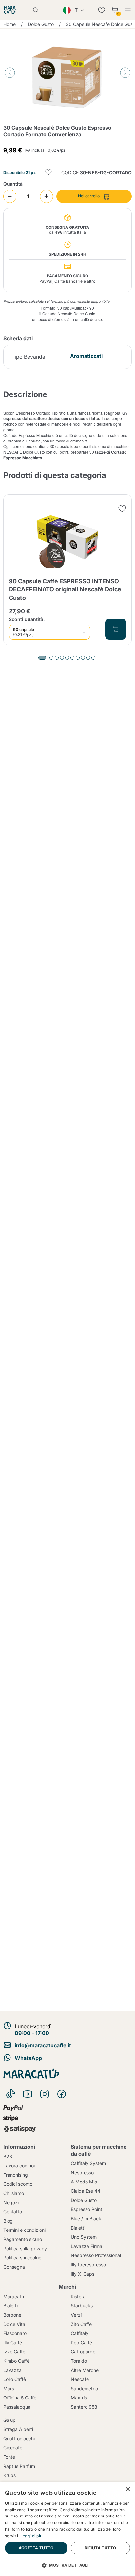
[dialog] (67, 2529)
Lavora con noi (19, 2166)
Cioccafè (13, 2448)
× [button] (128, 2489)
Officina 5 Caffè (20, 2398)
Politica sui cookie (22, 2258)
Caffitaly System (88, 2163)
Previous (10, 73)
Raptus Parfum (19, 2466)
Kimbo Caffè (16, 2361)
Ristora (78, 2296)
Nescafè (80, 2379)
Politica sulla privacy (25, 2248)
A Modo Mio (84, 2182)
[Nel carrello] (116, 629)
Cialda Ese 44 (86, 2191)
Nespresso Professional (96, 2255)
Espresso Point (87, 2209)
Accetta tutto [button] (36, 2548)
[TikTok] (10, 2094)
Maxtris (79, 2398)
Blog (8, 2221)
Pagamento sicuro (23, 2239)
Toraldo (79, 2361)
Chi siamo (14, 2193)
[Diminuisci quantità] (10, 196)
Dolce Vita (14, 2324)
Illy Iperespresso (88, 2265)
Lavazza (12, 2370)
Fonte (9, 2457)
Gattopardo (83, 2352)
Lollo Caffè (15, 2379)
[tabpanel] (67, 570)
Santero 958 (84, 2407)
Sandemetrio (84, 2388)
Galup (10, 2420)
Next (125, 73)
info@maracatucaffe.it (43, 2045)
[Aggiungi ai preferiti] (48, 173)
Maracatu (14, 2296)
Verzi (76, 2315)
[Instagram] (45, 2094)
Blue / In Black (86, 2218)
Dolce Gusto (84, 2200)
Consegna (14, 2267)
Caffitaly (80, 2333)
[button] (67, 2565)
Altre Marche (85, 2370)
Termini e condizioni (24, 2230)
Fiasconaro (15, 2333)
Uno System (84, 2237)
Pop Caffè (81, 2342)
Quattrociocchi (19, 2438)
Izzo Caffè (14, 2352)
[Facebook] (62, 2094)
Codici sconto (18, 2184)
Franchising (16, 2175)
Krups (10, 2475)
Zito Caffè (81, 2324)
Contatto (13, 2212)
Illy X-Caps (83, 2274)
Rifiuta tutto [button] (100, 2548)
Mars (9, 2388)
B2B (8, 2156)
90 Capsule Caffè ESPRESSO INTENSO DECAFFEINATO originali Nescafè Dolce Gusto (65, 589)
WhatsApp (28, 2058)
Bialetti (78, 2228)
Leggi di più (31, 2536)
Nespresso (82, 2172)
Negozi (11, 2202)
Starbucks (82, 2306)
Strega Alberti (18, 2429)
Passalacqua (17, 2407)
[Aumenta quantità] (47, 196)
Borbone (12, 2315)
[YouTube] (28, 2094)
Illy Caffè (13, 2342)
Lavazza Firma (87, 2246)
